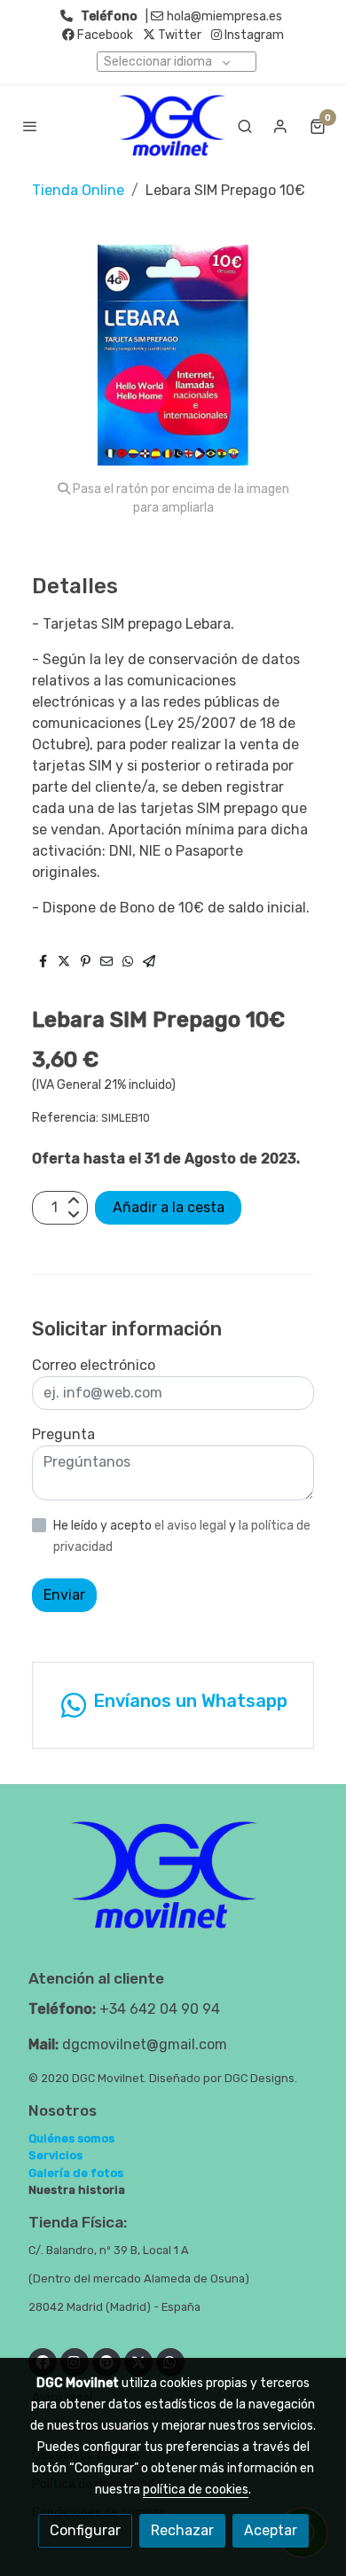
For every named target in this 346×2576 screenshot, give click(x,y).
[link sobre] (173, 1886)
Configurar (85, 2530)
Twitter (178, 35)
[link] (172, 125)
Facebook (104, 35)
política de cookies (196, 2490)
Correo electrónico (94, 1365)
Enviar (64, 1595)
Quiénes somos (71, 2138)
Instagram (253, 35)
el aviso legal (192, 1526)
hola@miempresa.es (224, 16)
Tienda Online (78, 190)
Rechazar (182, 2530)
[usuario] (280, 126)
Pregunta (63, 1434)
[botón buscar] (245, 126)
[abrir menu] (30, 126)
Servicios (55, 2155)
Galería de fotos (76, 2173)
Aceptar (271, 2530)
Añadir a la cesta (169, 1207)
